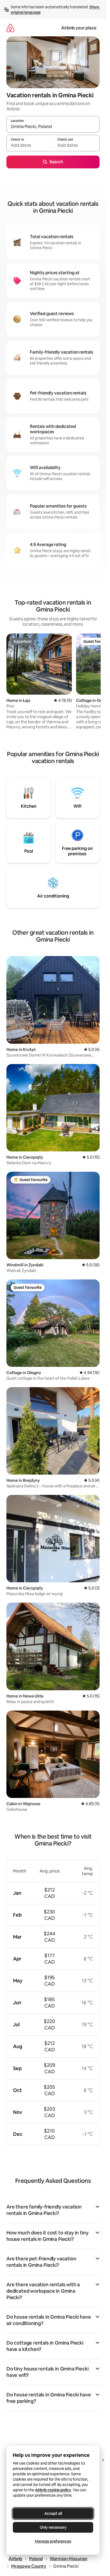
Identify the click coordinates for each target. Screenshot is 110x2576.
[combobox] (53, 127)
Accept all (53, 2513)
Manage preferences (53, 2541)
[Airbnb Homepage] (10, 28)
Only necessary (53, 2527)
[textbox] (30, 145)
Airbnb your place (79, 28)
